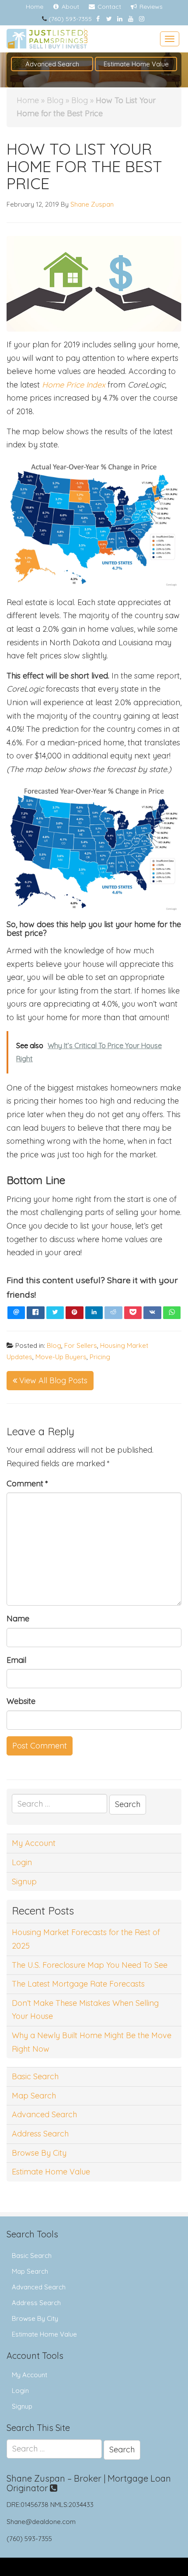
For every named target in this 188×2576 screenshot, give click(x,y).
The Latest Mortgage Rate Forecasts (78, 1984)
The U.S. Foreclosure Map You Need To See (90, 1965)
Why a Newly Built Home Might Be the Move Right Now (92, 2042)
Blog (55, 100)
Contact (108, 7)
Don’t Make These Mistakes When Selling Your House (85, 2010)
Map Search (34, 2096)
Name (18, 1619)
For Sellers (81, 1345)
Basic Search (35, 2076)
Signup (24, 1882)
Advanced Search (52, 64)
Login (22, 1862)
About (70, 7)
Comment (27, 1484)
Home (35, 7)
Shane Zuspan (92, 204)
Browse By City (39, 2153)
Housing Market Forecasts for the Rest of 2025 (86, 1939)
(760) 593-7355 (70, 19)
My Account (34, 1843)
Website (21, 1701)
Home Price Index (74, 385)
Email (16, 1660)
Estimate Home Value (136, 64)
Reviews (150, 7)
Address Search (40, 2134)
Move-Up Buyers (61, 1357)
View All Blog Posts (52, 1380)
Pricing (100, 1357)
